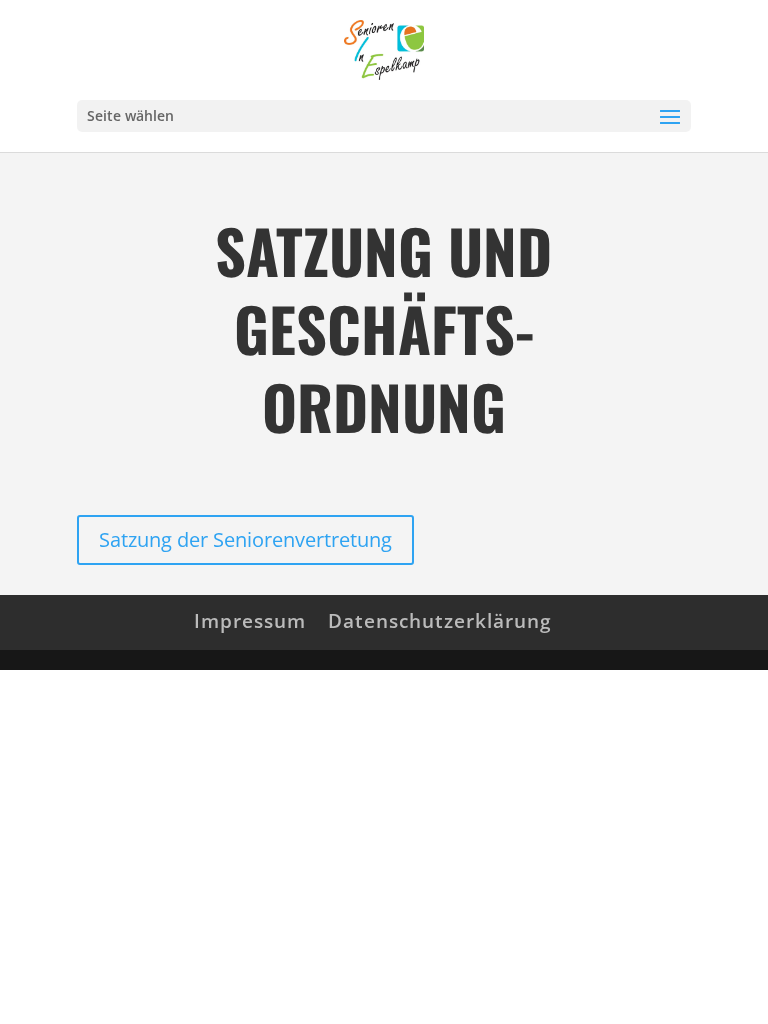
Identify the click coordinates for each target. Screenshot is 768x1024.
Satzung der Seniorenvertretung (245, 539)
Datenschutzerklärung (440, 621)
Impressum (250, 621)
